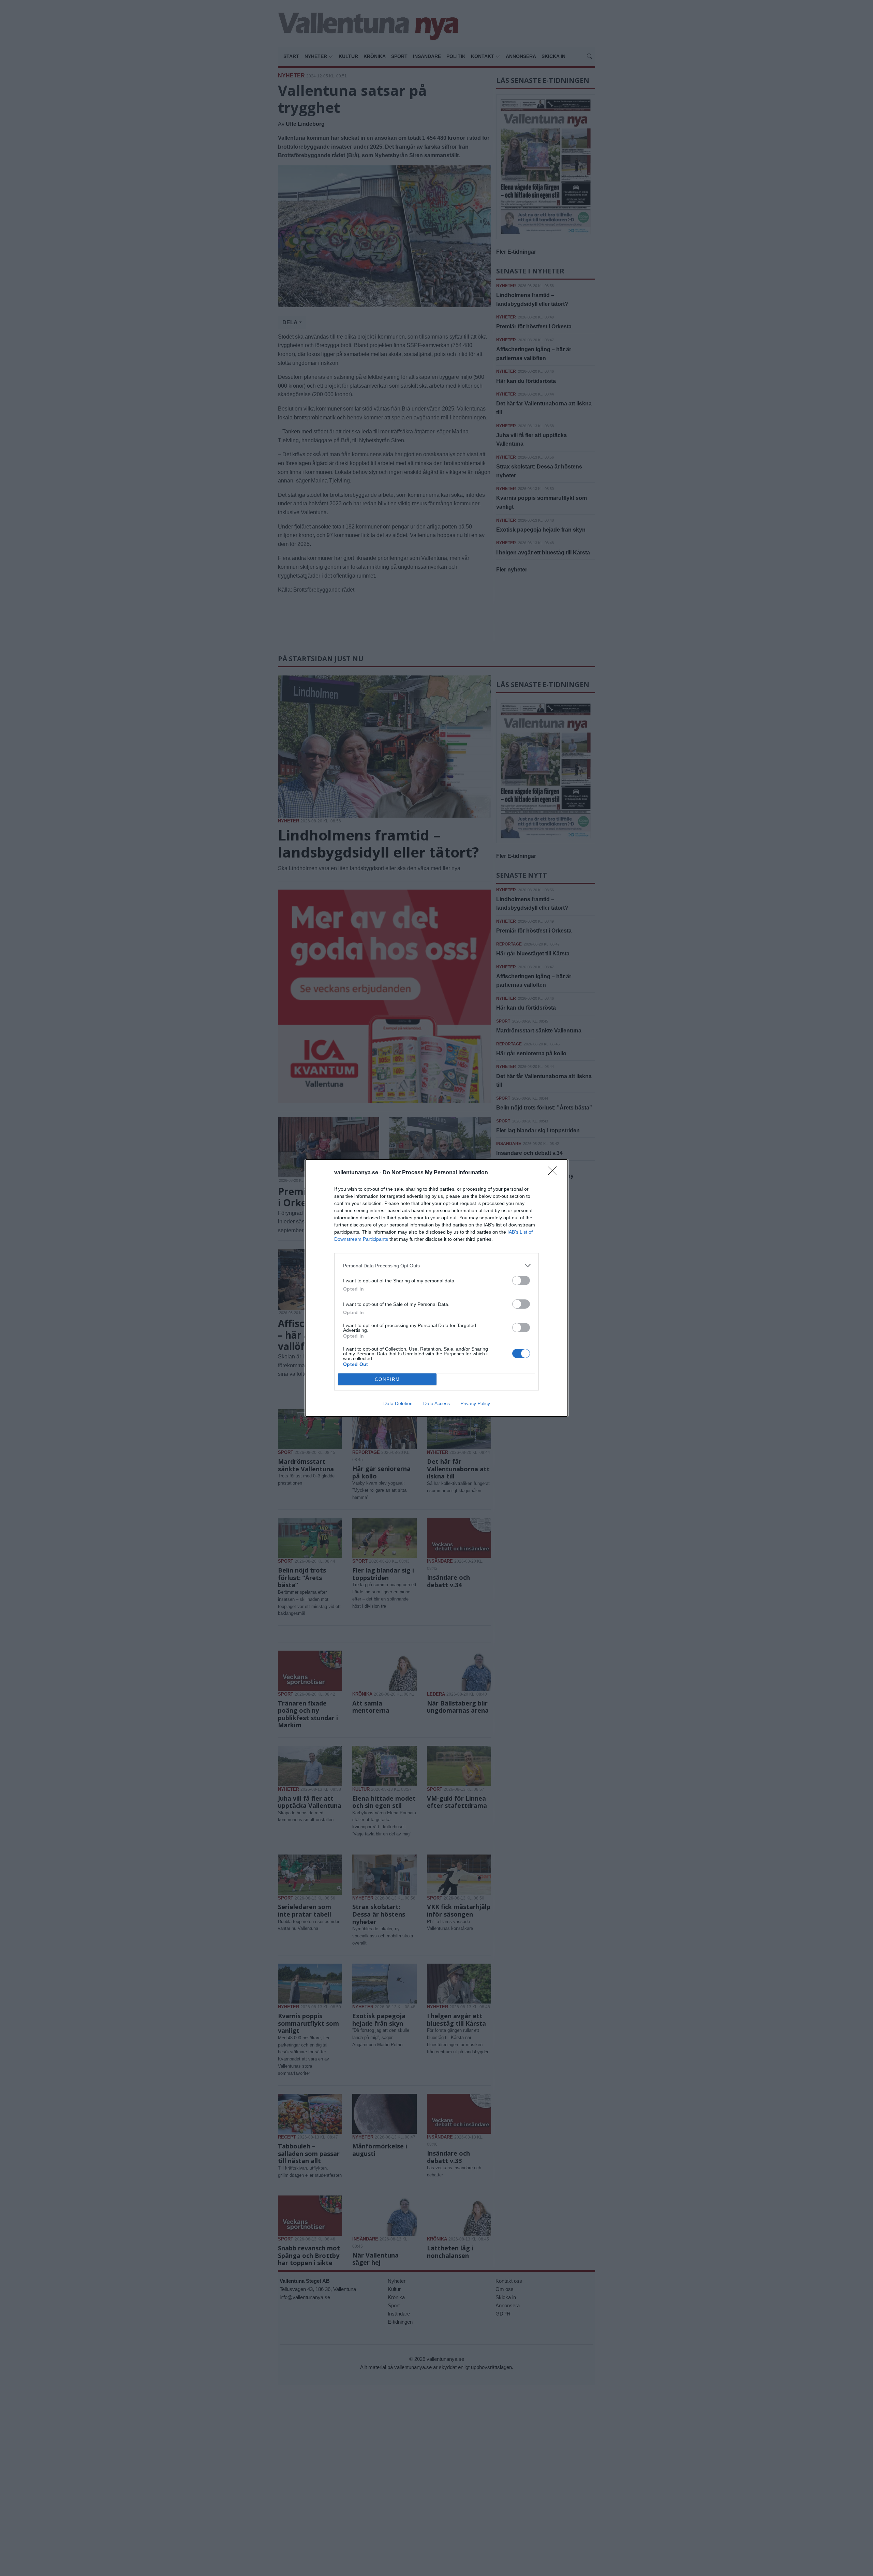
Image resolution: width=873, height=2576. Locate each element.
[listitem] (436, 1265)
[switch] (521, 1280)
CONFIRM (387, 1379)
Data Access (436, 1403)
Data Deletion (398, 1403)
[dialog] (436, 1288)
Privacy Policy (475, 1403)
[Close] (554, 1173)
